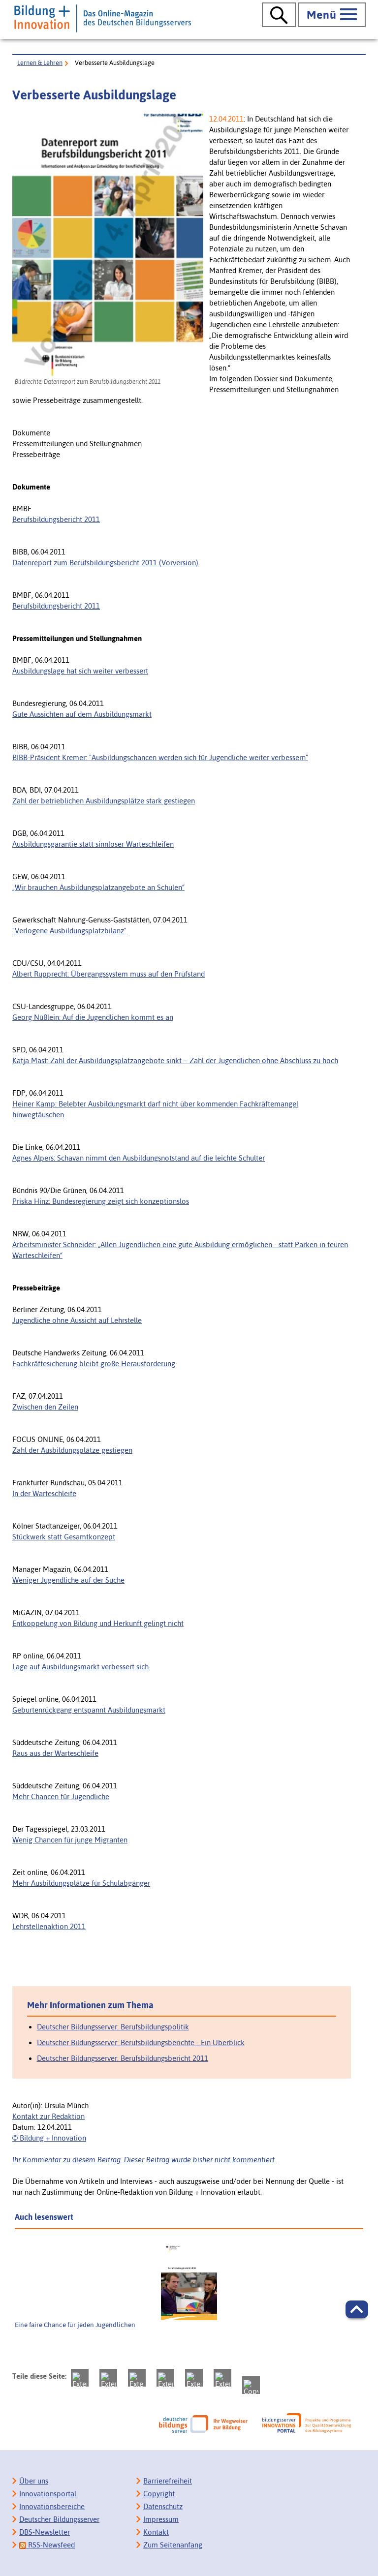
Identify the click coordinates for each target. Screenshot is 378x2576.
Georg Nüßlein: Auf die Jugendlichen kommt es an (93, 1017)
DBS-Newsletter (45, 2532)
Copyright (159, 2494)
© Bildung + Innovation (49, 2138)
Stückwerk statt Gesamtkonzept (64, 1537)
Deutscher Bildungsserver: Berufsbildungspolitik (113, 2027)
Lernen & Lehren (40, 63)
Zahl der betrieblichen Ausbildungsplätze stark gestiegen (104, 801)
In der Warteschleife (44, 1493)
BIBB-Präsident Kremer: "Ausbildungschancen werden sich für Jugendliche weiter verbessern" (160, 757)
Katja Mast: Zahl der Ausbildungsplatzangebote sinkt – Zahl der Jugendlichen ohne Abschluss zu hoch (175, 1060)
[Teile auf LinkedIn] (194, 2378)
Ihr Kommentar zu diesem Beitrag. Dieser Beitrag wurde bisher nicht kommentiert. (144, 2160)
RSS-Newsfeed (50, 2545)
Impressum (161, 2519)
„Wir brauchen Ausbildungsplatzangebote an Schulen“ (98, 887)
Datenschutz (163, 2506)
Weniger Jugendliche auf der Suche (68, 1580)
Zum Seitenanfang (173, 2545)
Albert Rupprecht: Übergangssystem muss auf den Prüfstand (109, 974)
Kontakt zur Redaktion (48, 2116)
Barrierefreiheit (168, 2481)
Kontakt (156, 2532)
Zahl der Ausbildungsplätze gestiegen (72, 1450)
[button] (357, 2309)
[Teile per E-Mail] (222, 2378)
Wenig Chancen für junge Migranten (70, 1840)
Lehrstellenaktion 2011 (49, 1926)
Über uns (34, 2481)
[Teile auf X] (137, 2378)
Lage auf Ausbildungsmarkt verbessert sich (80, 1667)
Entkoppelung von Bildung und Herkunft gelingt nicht (98, 1623)
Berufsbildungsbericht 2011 (56, 519)
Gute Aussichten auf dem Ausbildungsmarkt (82, 714)
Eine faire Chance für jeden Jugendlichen (75, 2325)
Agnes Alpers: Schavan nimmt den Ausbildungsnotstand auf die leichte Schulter (139, 1158)
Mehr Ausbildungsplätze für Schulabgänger (81, 1883)
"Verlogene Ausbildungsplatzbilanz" (69, 931)
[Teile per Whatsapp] (165, 2378)
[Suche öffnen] (279, 15)
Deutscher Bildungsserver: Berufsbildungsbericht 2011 (123, 2058)
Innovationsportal (48, 2494)
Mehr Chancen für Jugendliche (61, 1796)
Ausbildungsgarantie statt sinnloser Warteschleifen (93, 844)
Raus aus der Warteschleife (55, 1753)
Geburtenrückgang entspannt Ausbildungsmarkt (89, 1710)
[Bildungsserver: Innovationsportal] (307, 2423)
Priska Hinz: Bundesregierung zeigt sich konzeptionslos (101, 1201)
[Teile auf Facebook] (108, 2378)
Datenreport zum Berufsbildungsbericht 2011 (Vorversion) (105, 563)
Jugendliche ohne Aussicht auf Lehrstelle (77, 1320)
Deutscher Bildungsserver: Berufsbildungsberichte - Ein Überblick (141, 2042)
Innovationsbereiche (52, 2506)
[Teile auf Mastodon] (80, 2378)
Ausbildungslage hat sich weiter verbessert (80, 671)
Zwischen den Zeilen (45, 1407)
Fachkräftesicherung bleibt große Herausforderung (94, 1364)
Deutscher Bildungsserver (59, 2519)
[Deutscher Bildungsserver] (203, 2424)
